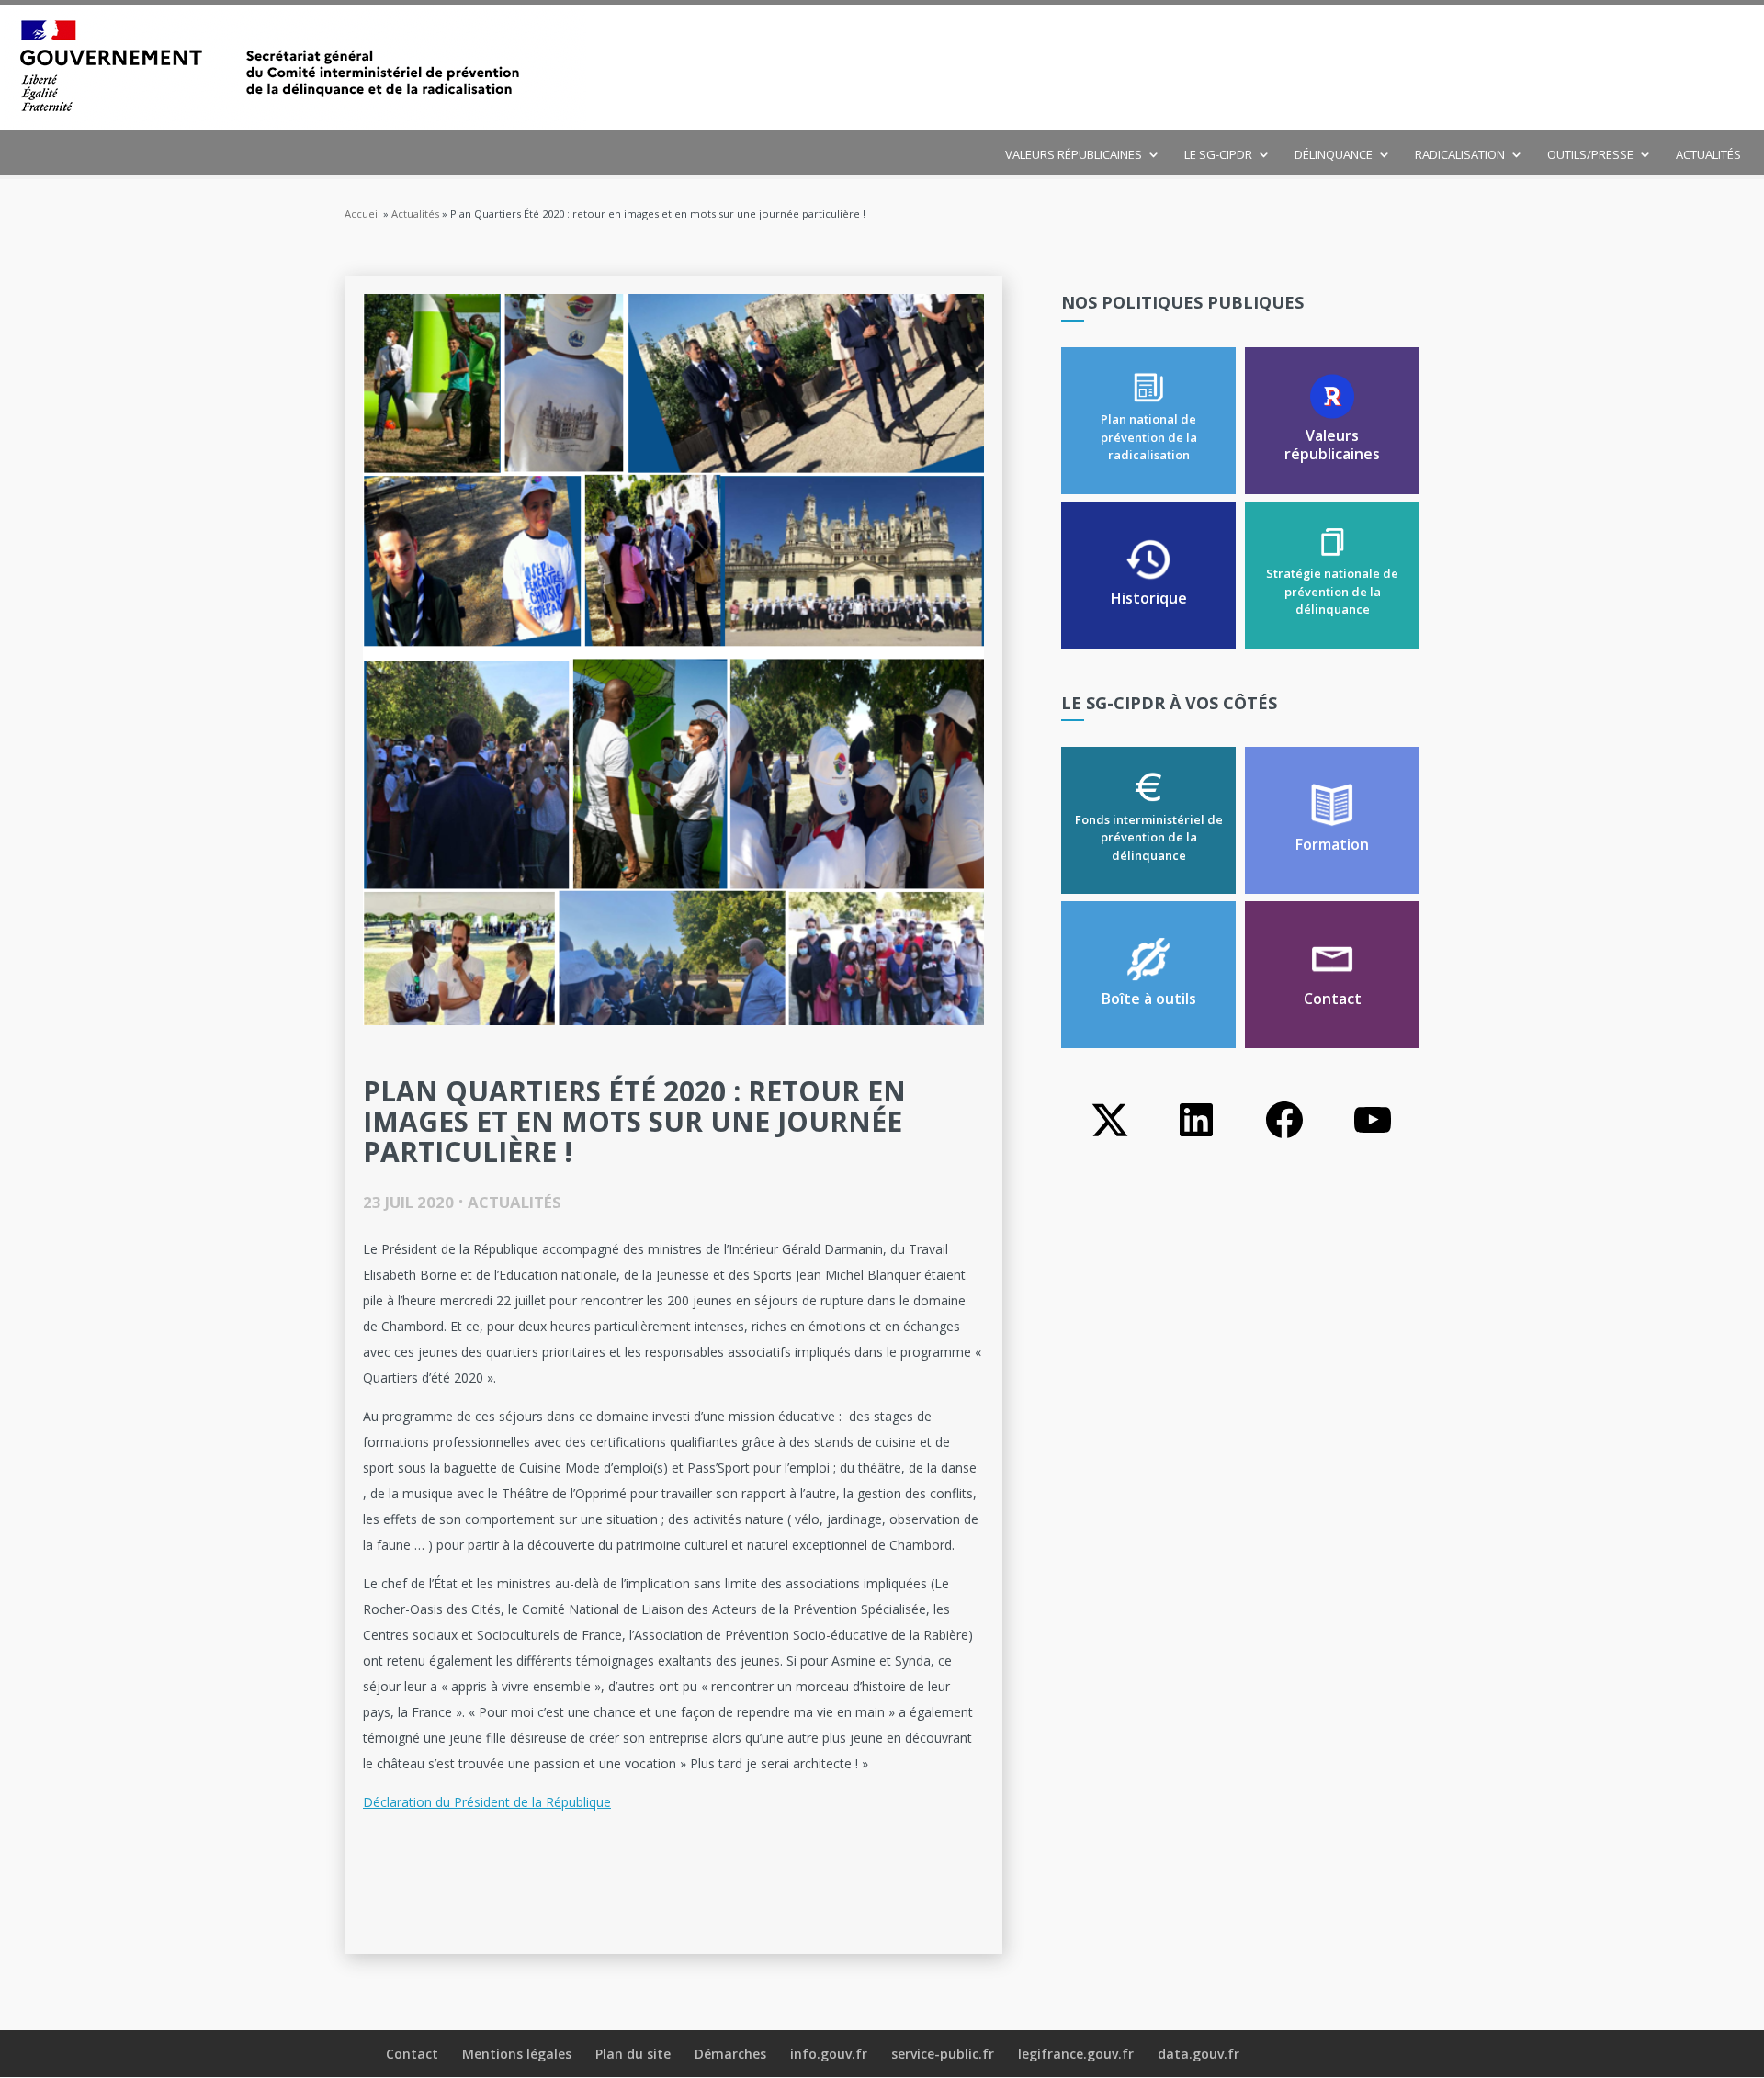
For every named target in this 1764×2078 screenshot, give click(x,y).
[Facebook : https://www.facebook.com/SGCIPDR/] (1284, 1137)
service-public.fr (943, 2054)
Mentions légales (517, 2054)
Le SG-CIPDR (1218, 155)
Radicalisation (1460, 155)
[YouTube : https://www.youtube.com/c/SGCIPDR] (1373, 1137)
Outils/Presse (1590, 155)
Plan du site (633, 2054)
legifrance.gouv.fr (1076, 2054)
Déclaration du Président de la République (487, 1802)
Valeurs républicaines (1074, 155)
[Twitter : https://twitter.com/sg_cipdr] (1108, 1137)
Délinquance (1334, 155)
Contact (412, 2054)
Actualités (1708, 155)
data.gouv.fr (1199, 2054)
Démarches (730, 2054)
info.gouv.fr (829, 2054)
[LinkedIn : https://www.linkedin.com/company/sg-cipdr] (1196, 1137)
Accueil (362, 214)
